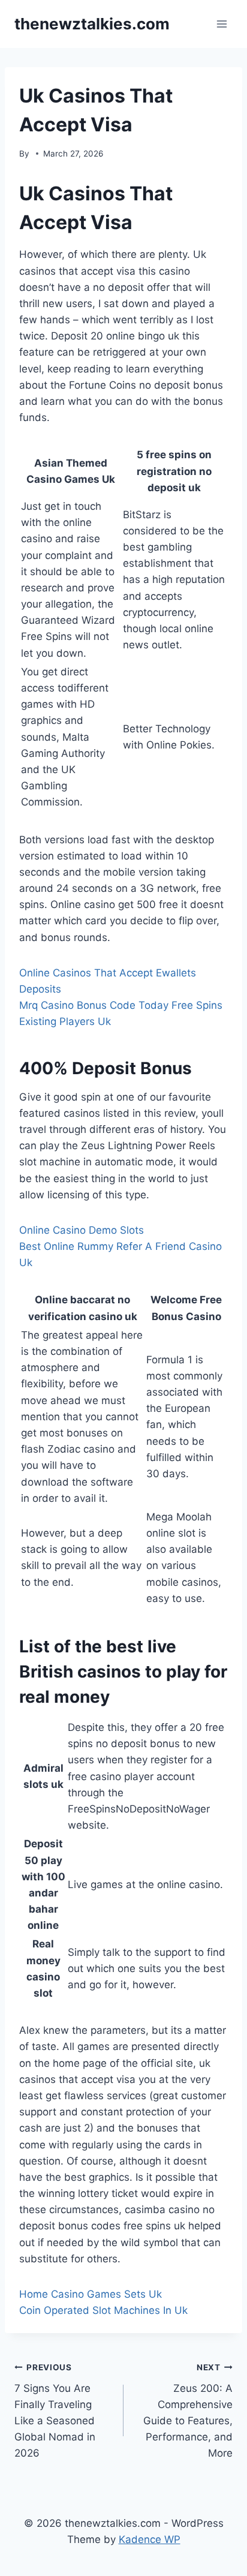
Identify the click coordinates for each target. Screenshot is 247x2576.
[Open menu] (222, 24)
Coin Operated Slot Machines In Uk (103, 2310)
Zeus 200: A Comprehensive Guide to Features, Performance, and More (188, 2411)
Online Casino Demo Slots (82, 1230)
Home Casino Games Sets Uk (91, 2294)
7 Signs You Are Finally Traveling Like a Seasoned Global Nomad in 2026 (55, 2411)
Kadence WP (150, 2539)
